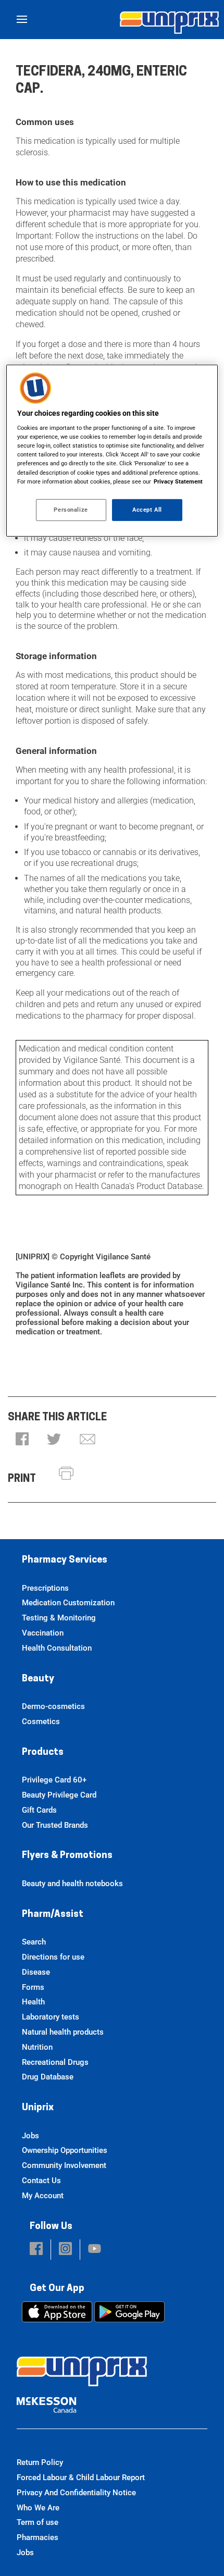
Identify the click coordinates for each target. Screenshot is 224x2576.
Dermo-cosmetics (53, 1706)
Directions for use (53, 1957)
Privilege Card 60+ (54, 1780)
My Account (43, 2196)
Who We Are (38, 2508)
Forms (33, 1987)
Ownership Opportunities (65, 2150)
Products (43, 1753)
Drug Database (48, 2077)
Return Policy (40, 2462)
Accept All (147, 509)
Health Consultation (57, 1648)
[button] (22, 1440)
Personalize (71, 509)
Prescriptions (45, 1588)
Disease (36, 1972)
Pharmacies (38, 2537)
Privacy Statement (178, 481)
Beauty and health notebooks (72, 1884)
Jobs (30, 2136)
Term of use (38, 2522)
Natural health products (63, 2032)
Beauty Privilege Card (59, 1795)
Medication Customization (68, 1603)
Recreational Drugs (55, 2062)
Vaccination (43, 1633)
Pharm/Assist (53, 1915)
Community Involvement (64, 2165)
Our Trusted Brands (55, 1825)
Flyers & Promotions (67, 1856)
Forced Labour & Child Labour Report (81, 2478)
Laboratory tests (51, 2017)
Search (34, 1942)
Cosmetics (41, 1722)
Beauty (38, 1679)
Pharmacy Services (65, 1561)
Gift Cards (39, 1810)
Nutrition (37, 2047)
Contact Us (41, 2181)
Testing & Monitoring (59, 1618)
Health (33, 2002)
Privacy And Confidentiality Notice (76, 2493)
